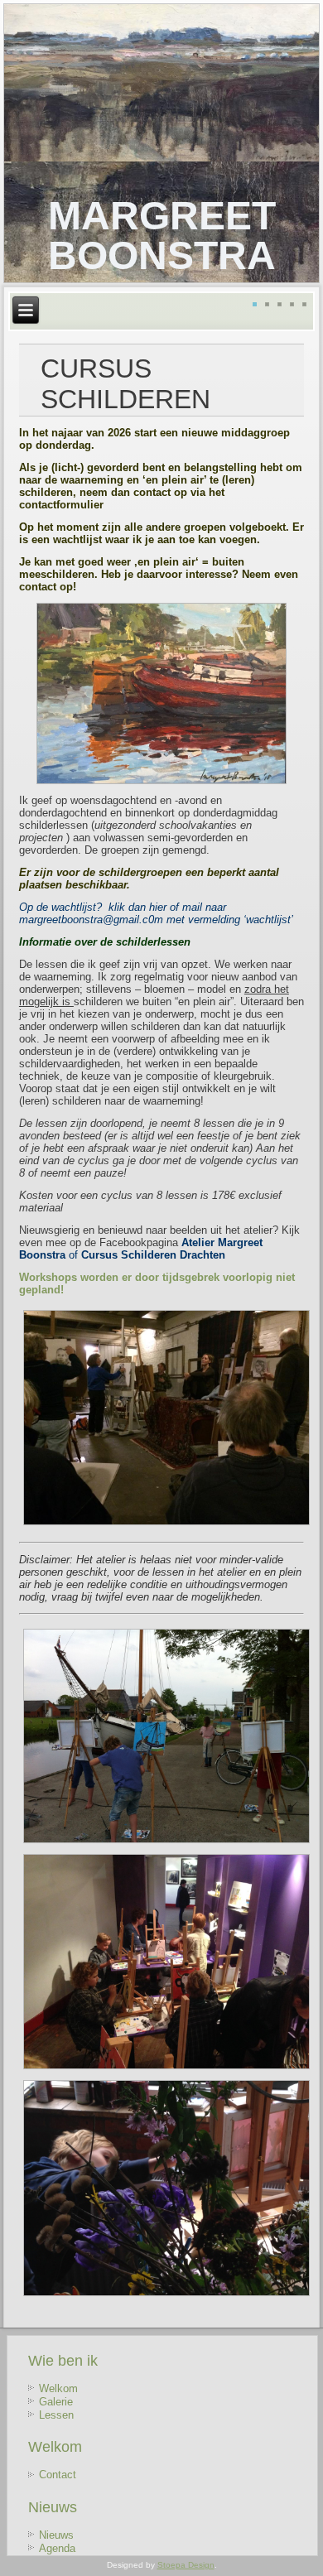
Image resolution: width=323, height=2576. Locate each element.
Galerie (56, 2402)
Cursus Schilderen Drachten (153, 1255)
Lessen (56, 2415)
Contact (58, 2475)
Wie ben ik (63, 2361)
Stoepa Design (186, 2565)
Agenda (57, 2548)
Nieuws (53, 2507)
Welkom (58, 2388)
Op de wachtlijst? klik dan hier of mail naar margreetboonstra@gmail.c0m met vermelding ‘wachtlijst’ (157, 913)
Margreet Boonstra (162, 236)
